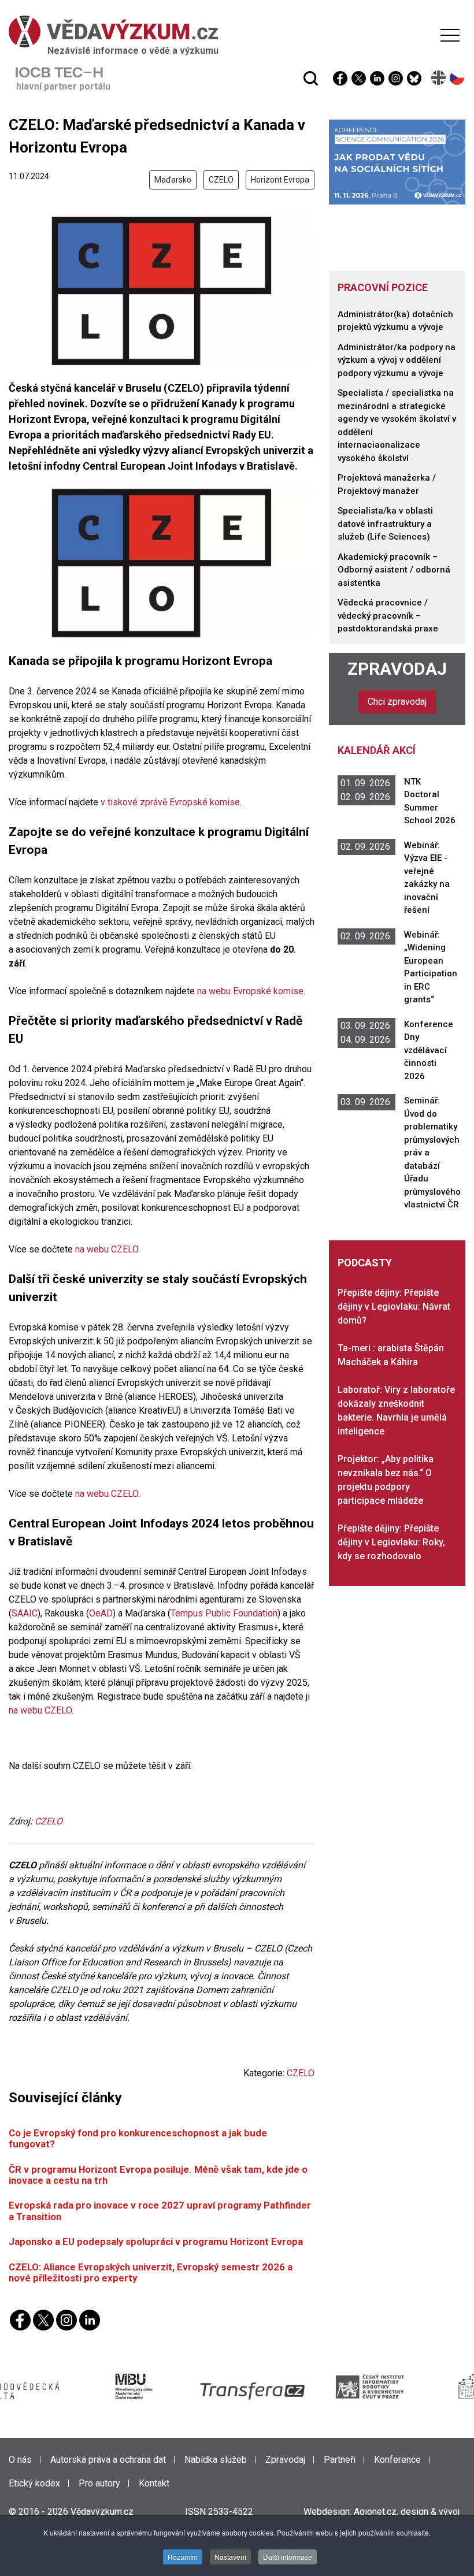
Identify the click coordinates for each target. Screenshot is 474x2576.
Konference (397, 2460)
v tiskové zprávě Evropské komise (169, 802)
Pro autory (99, 2483)
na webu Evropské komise (249, 991)
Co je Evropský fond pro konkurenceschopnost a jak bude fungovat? (138, 2138)
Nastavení (230, 2557)
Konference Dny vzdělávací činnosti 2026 (429, 1050)
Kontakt (154, 2483)
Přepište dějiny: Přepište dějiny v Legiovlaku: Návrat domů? (394, 1306)
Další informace (288, 2557)
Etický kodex (34, 2483)
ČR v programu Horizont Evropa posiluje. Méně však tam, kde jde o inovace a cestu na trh (158, 2175)
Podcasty (365, 1263)
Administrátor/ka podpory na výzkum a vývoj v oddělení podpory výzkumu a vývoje (397, 360)
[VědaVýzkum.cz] (234, 31)
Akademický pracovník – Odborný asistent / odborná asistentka (394, 570)
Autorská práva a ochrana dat (108, 2460)
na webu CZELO (107, 1249)
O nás (20, 2460)
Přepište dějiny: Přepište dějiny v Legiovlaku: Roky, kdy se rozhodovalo (391, 1542)
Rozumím (183, 2557)
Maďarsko (173, 180)
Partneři (340, 2460)
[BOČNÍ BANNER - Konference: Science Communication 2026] (397, 161)
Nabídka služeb (216, 2460)
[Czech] (458, 78)
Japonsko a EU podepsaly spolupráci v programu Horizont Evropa (156, 2242)
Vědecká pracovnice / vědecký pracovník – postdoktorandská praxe (388, 616)
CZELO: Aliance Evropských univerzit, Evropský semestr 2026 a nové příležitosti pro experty (151, 2272)
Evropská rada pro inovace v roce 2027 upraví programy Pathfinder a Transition (160, 2211)
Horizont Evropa (280, 180)
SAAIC (25, 1613)
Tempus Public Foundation (224, 1613)
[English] (439, 78)
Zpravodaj (397, 669)
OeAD (101, 1613)
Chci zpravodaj (397, 702)
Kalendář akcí (377, 750)
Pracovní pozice (383, 287)
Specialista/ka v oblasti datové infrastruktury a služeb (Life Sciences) (385, 524)
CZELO (221, 180)
